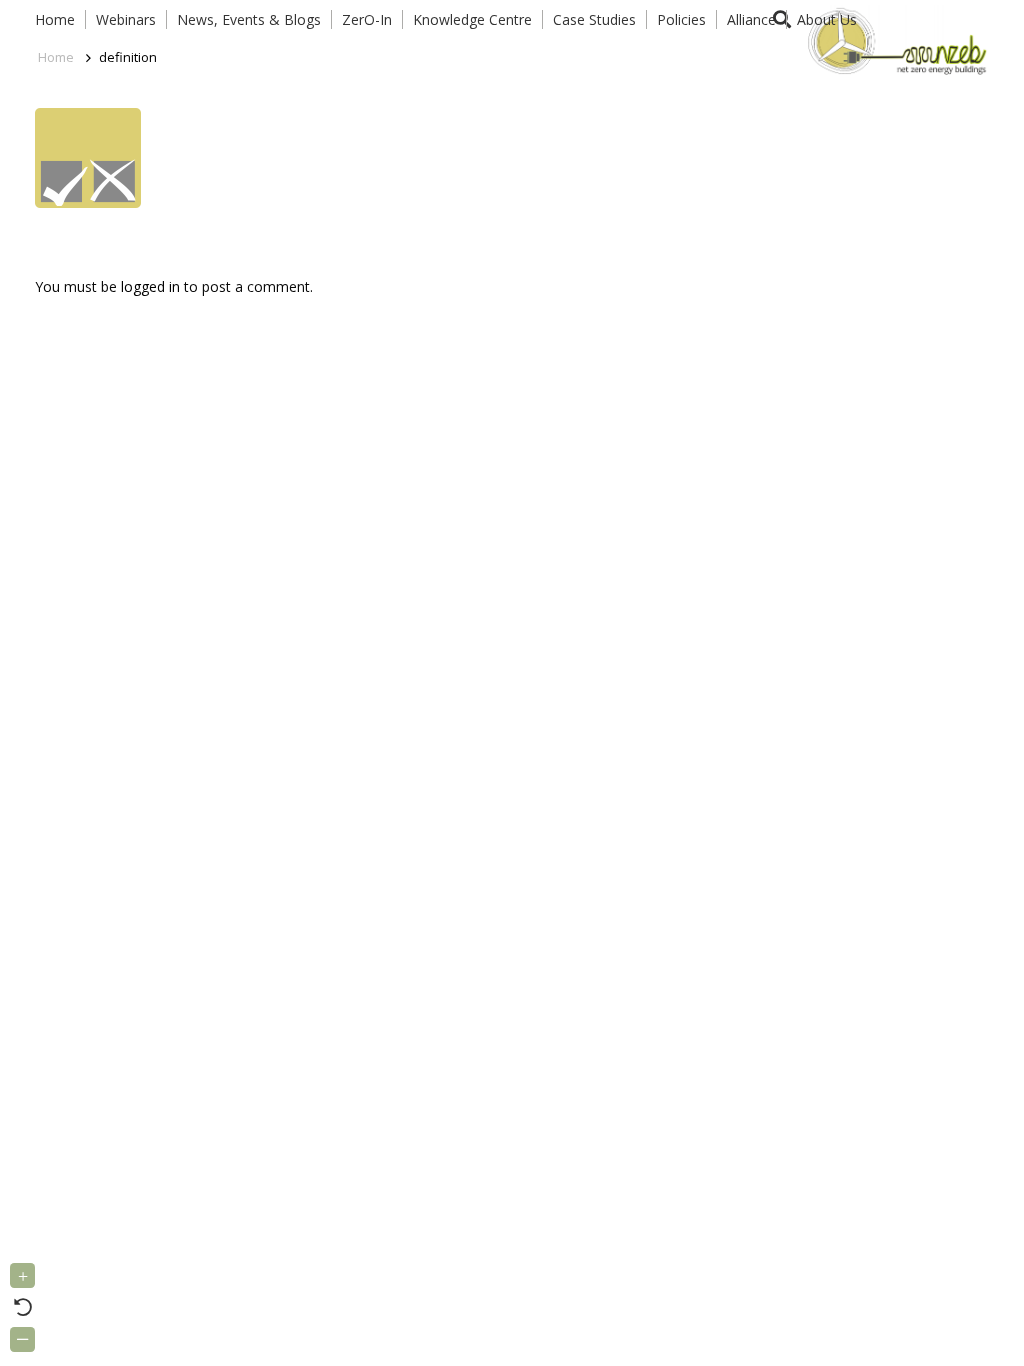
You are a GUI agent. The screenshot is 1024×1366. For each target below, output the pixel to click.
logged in (150, 286)
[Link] (893, 40)
